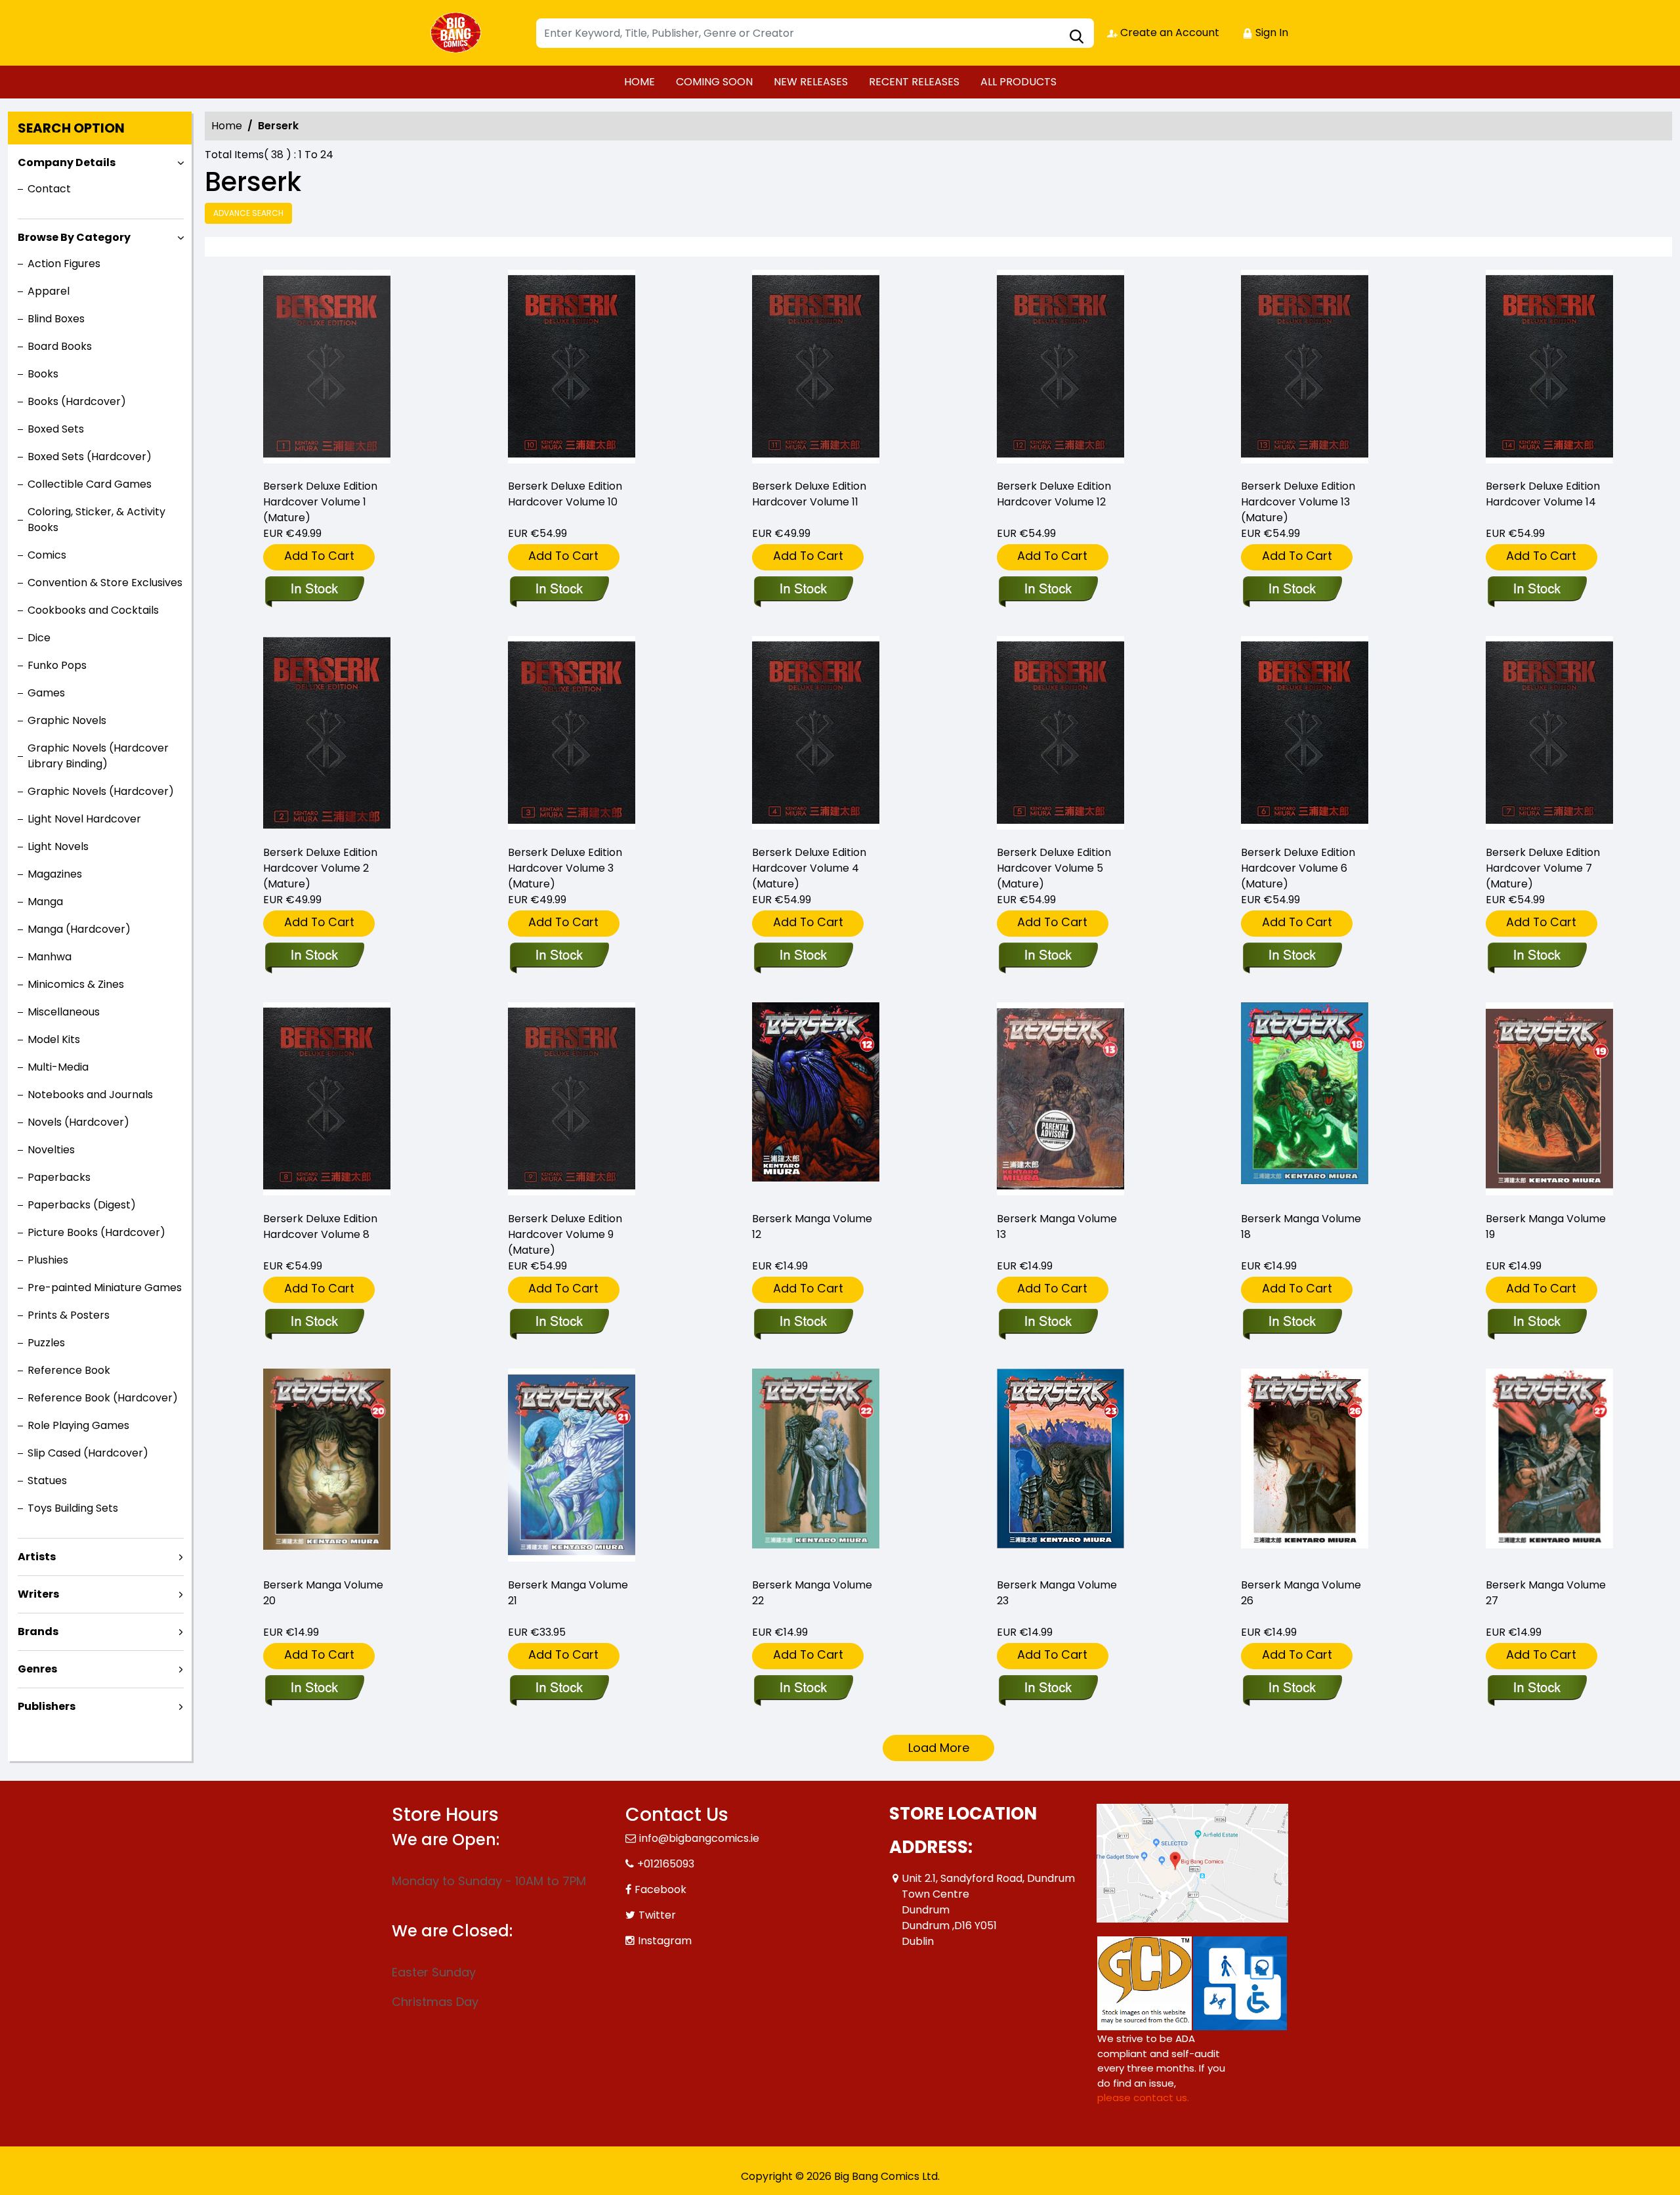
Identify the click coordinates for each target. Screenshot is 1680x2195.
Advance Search (248, 213)
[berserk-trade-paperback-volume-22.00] (816, 1467)
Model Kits (54, 1039)
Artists (37, 1557)
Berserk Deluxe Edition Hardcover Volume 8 (320, 1226)
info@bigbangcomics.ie (699, 1838)
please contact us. (1143, 2098)
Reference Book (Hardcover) (103, 1398)
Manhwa (50, 957)
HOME (640, 82)
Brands (38, 1631)
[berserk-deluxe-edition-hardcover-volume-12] (1060, 369)
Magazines (55, 874)
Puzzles (46, 1343)
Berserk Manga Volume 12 (812, 1226)
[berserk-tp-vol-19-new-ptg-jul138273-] (1549, 1101)
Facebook (661, 1889)
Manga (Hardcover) (79, 929)
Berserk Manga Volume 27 (1546, 1593)
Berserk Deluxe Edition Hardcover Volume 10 (565, 494)
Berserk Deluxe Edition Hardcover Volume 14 (1543, 494)
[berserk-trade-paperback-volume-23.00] (1060, 1467)
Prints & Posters (69, 1315)
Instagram (665, 1941)
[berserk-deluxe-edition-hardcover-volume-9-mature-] (572, 1101)
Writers (38, 1594)
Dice (39, 638)
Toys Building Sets (73, 1508)
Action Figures (64, 264)
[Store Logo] (457, 33)
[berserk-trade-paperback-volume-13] (1060, 1101)
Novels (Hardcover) (78, 1122)
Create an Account (1168, 32)
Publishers (47, 1706)
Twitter (657, 1915)
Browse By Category (74, 237)
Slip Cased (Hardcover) (88, 1453)
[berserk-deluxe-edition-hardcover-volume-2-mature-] (327, 735)
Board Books (60, 346)
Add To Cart (319, 556)
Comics (47, 555)
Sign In (1270, 32)
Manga (45, 902)
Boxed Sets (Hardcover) (90, 457)
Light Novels (58, 846)
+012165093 (666, 1864)
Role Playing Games (78, 1425)
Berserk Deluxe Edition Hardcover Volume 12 (1054, 494)
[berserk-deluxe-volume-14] (1549, 369)
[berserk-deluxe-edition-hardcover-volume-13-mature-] (1305, 369)
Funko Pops (57, 665)
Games (46, 693)
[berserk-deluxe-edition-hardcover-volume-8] (327, 1101)
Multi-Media (58, 1067)
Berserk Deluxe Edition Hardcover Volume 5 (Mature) (1054, 868)
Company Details (67, 162)
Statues (47, 1481)
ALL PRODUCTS (1018, 82)
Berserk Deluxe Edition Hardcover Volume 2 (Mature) (320, 868)
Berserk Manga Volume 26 (1301, 1593)
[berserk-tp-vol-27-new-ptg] (1549, 1467)
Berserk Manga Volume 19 (1546, 1226)
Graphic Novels (67, 720)
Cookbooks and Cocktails (93, 610)
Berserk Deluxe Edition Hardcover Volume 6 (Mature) (1298, 868)
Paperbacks (59, 1177)
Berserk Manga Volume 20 (323, 1593)
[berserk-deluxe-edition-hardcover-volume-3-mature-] (572, 735)
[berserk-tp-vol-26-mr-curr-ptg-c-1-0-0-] (1305, 1467)
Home (227, 126)
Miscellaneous (64, 1012)
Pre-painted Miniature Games (105, 1288)
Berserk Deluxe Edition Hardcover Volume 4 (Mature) (809, 868)
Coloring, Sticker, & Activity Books (96, 520)
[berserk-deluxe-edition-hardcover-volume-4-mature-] (816, 735)
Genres (37, 1669)
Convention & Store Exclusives (105, 583)
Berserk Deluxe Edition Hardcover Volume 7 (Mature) (1543, 868)
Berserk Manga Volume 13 (1057, 1226)
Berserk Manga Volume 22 (812, 1593)
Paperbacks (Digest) (82, 1205)
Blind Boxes (56, 319)
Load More (939, 1748)
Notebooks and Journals (90, 1095)
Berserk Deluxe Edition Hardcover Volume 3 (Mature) (565, 868)
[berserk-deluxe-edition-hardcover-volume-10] (572, 369)
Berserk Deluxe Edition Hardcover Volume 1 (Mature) (320, 502)
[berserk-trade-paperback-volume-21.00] (572, 1467)
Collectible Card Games (90, 484)
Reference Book (69, 1370)
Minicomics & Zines (76, 984)
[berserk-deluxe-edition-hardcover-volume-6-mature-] (1305, 735)
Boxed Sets (56, 429)
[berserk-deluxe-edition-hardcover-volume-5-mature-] (1060, 735)
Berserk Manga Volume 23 (1057, 1593)
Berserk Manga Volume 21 (568, 1593)
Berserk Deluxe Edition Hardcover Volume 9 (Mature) (565, 1234)
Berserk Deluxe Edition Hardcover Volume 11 (809, 494)
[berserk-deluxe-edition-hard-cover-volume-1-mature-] (327, 369)
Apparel (49, 291)
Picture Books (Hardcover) (96, 1232)
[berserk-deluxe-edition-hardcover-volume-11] (816, 369)
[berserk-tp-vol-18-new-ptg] (1305, 1101)
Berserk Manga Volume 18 (1301, 1226)
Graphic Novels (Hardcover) (101, 791)
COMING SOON (714, 82)
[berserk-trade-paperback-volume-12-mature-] (816, 1101)
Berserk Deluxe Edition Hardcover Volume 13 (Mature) (1298, 502)
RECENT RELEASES (914, 82)
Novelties (51, 1150)
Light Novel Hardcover (84, 819)
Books (43, 374)
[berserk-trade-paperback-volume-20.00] (327, 1467)
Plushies (48, 1260)
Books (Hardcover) (77, 401)
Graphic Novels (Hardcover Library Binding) (98, 756)
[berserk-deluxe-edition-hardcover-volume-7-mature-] (1549, 735)
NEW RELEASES (811, 82)
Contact (49, 189)
